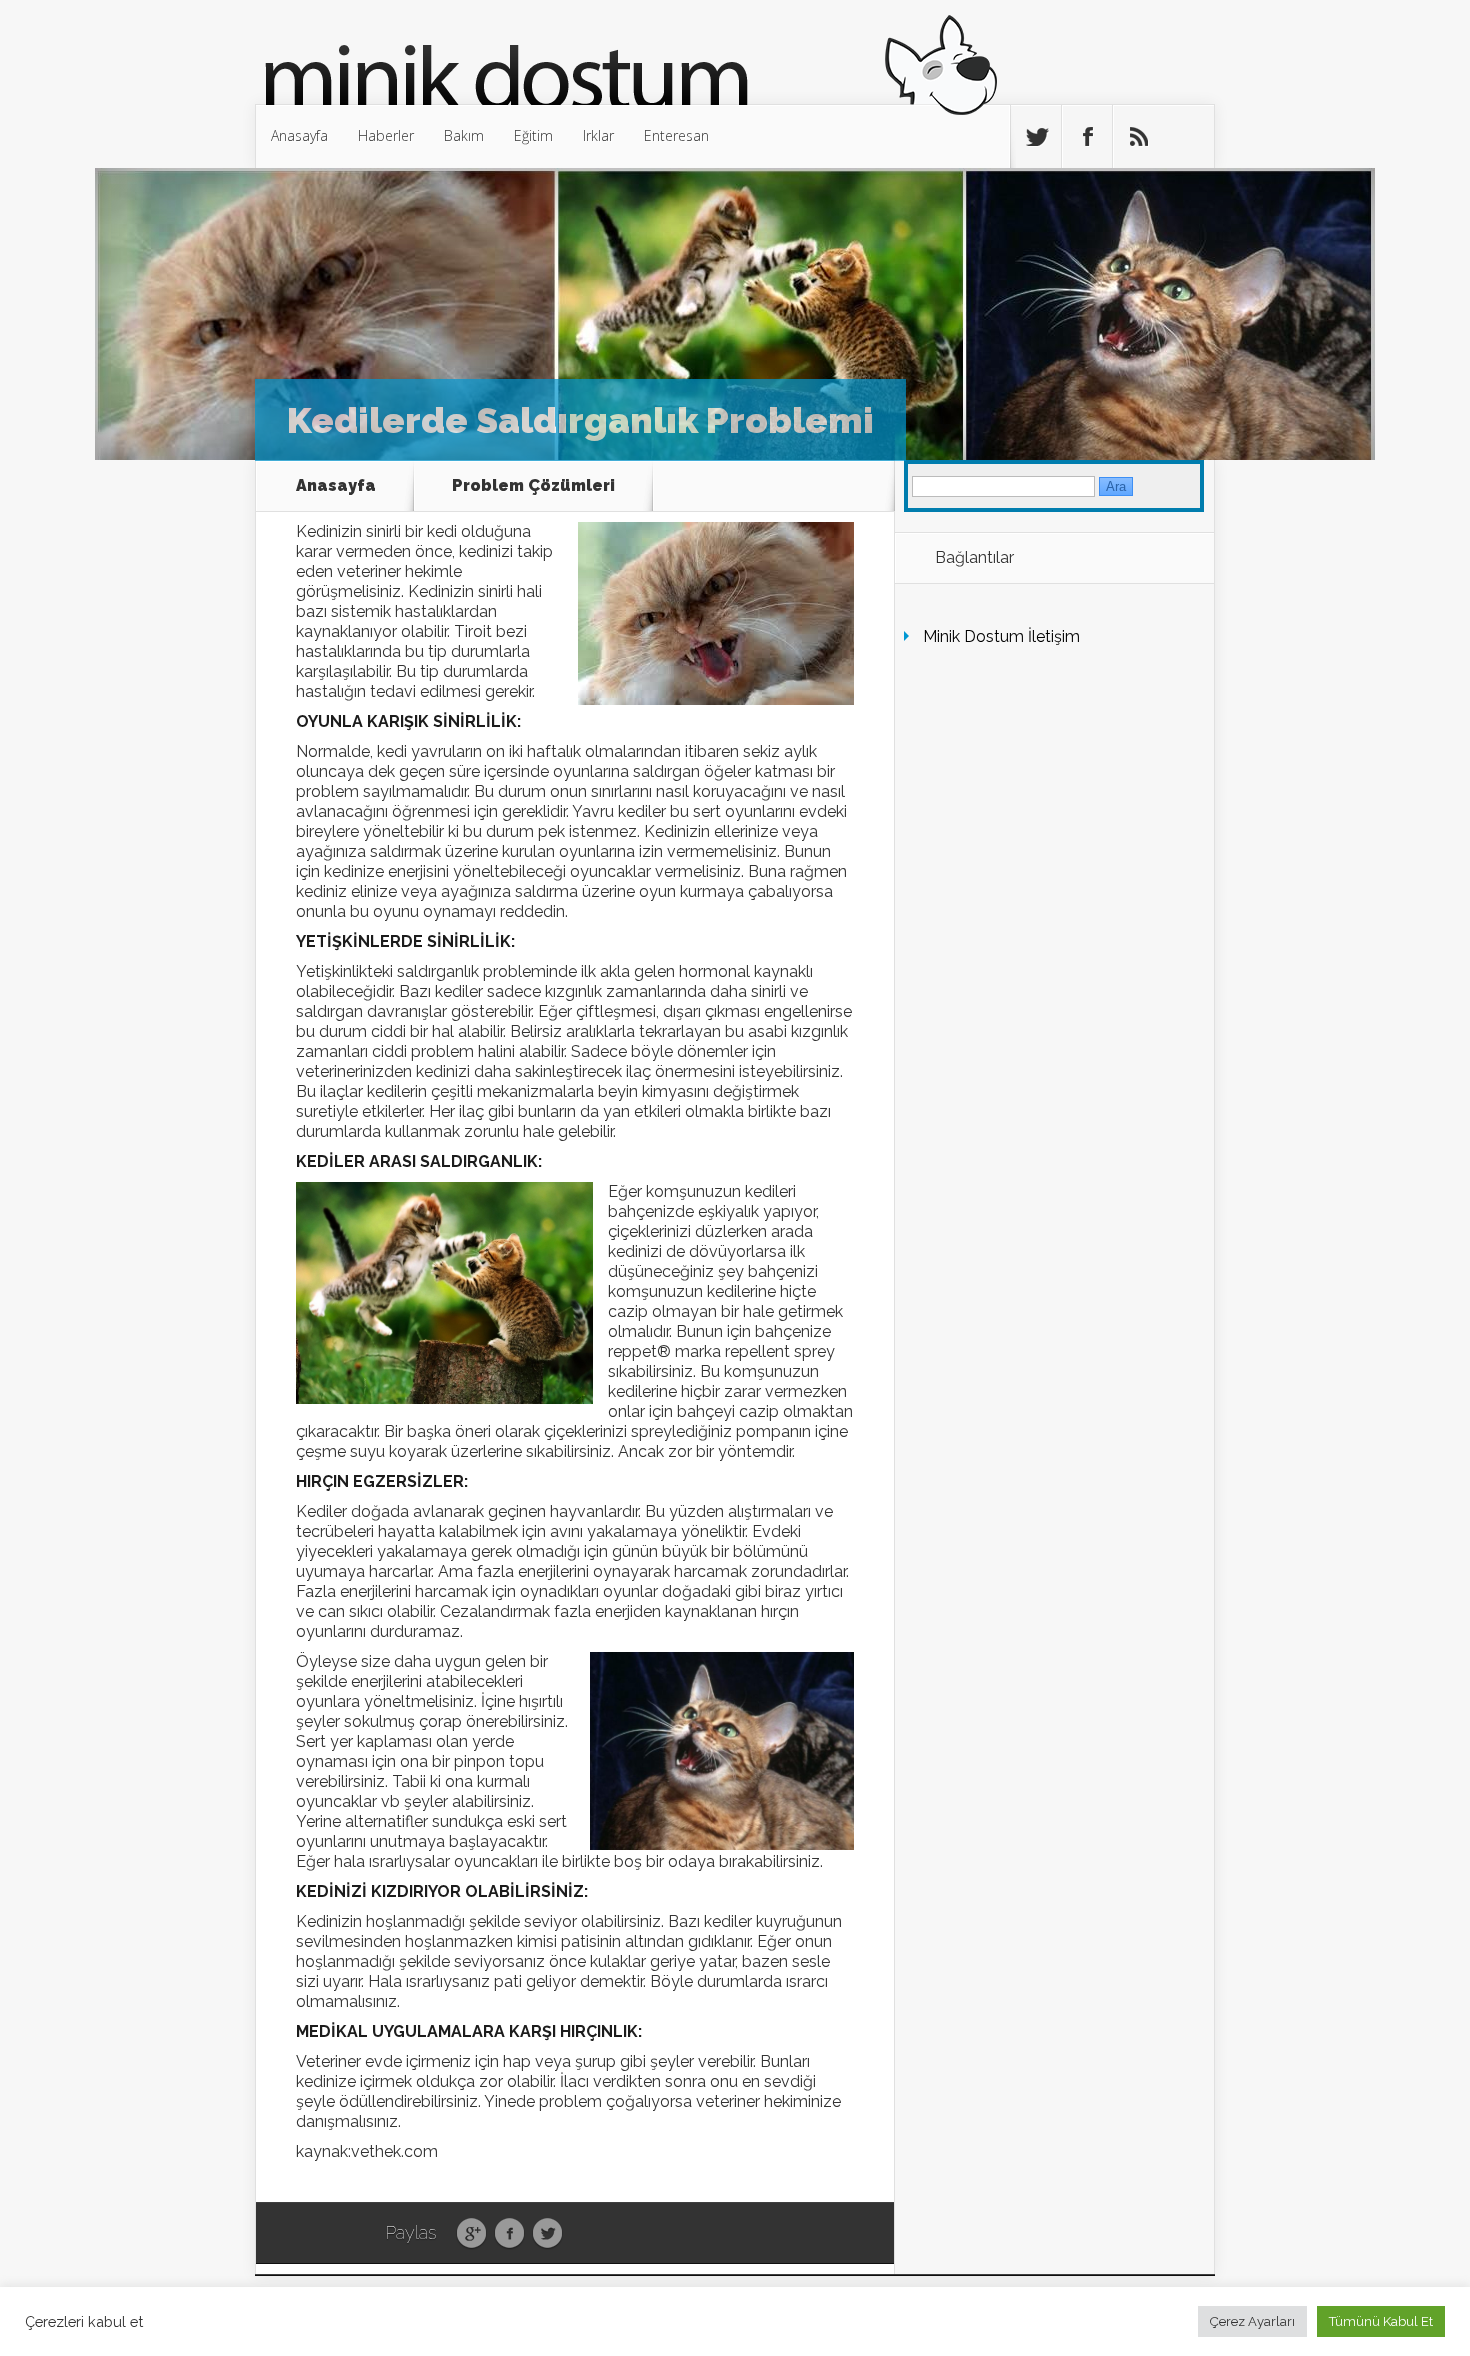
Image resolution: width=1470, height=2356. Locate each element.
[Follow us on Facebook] (1087, 137)
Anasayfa (299, 135)
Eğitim (533, 135)
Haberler (386, 135)
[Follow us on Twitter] (1036, 137)
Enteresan (676, 135)
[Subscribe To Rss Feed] (1138, 137)
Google (471, 2234)
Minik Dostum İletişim (1001, 636)
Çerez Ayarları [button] (1252, 2321)
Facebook (509, 2234)
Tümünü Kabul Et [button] (1381, 2321)
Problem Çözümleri (533, 485)
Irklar (598, 135)
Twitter (547, 2234)
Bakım (464, 135)
